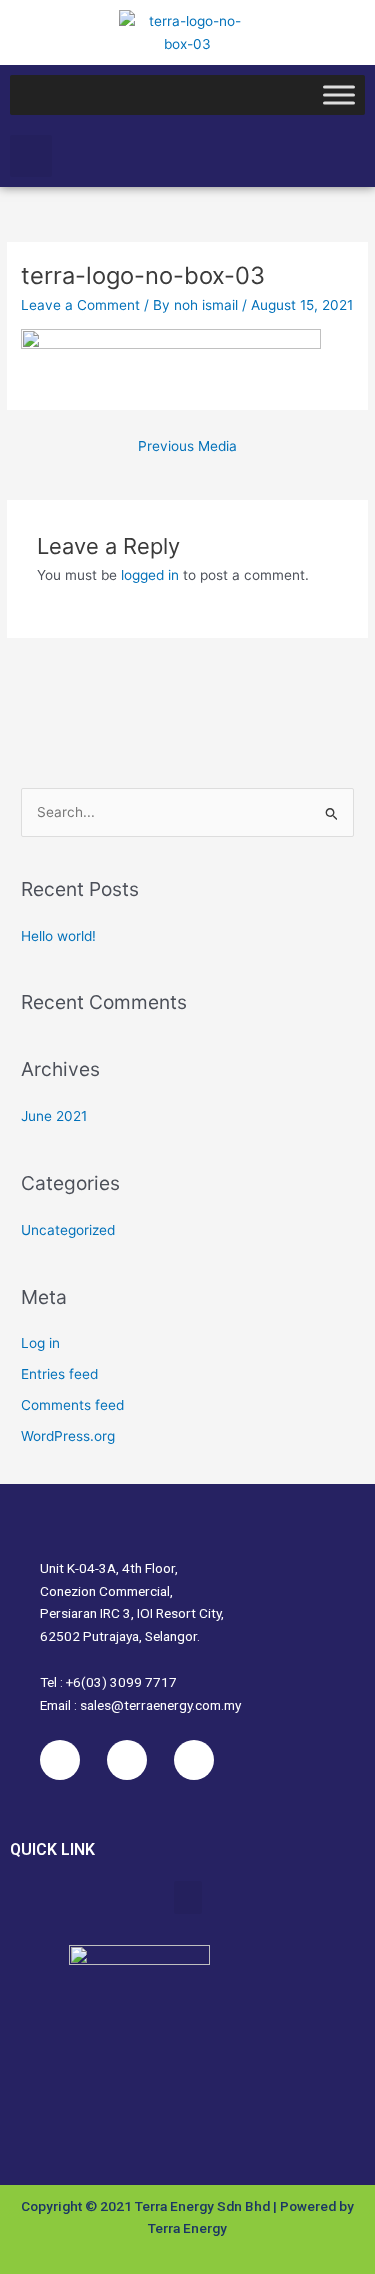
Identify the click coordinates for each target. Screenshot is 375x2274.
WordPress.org (68, 1436)
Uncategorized (68, 1230)
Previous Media (187, 446)
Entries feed (59, 1374)
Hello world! (58, 936)
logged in (150, 575)
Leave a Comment (80, 305)
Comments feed (72, 1405)
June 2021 (54, 1116)
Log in (40, 1343)
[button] (31, 156)
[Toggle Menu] (339, 95)
